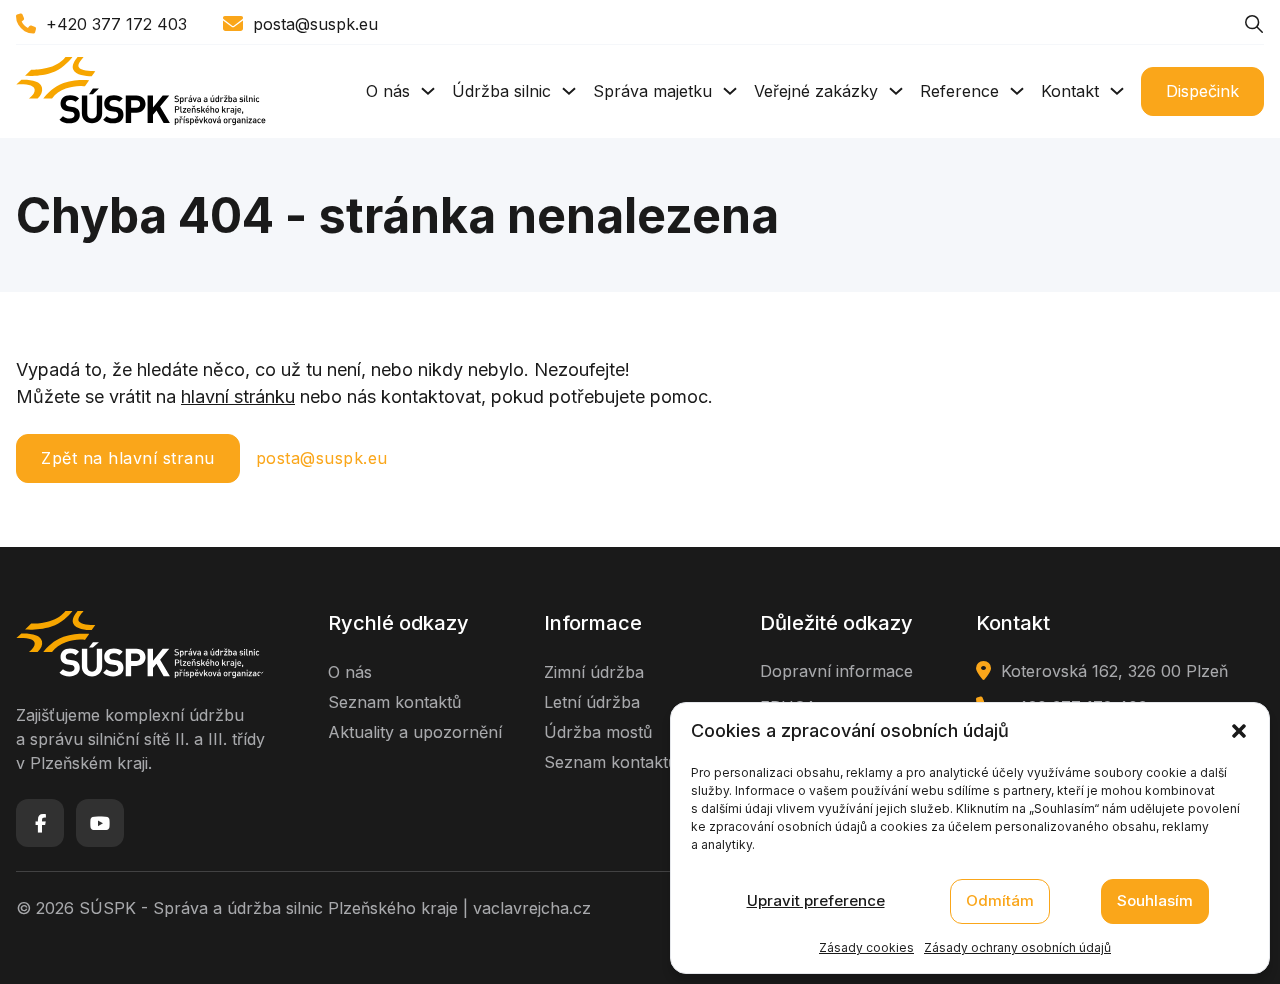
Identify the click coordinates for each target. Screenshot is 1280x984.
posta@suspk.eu (315, 24)
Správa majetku (652, 91)
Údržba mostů (598, 732)
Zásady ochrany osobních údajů (1017, 947)
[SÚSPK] (141, 91)
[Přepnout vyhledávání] (1254, 24)
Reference (959, 91)
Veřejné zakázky (816, 91)
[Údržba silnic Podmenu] (569, 91)
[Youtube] (100, 823)
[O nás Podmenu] (428, 91)
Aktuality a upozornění (415, 732)
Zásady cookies (866, 947)
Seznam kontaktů (394, 702)
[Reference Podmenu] (1017, 91)
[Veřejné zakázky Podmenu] (896, 91)
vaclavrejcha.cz (532, 908)
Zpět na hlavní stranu (128, 458)
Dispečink (1202, 91)
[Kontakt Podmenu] (1117, 91)
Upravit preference (816, 901)
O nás (388, 91)
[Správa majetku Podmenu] (730, 91)
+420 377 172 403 (116, 24)
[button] (1239, 731)
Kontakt (1070, 91)
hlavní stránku (238, 396)
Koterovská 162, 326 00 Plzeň (1114, 671)
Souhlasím (1155, 901)
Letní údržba (592, 702)
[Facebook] (40, 823)
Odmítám (1000, 901)
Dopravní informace (836, 671)
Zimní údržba (594, 672)
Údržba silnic (501, 91)
